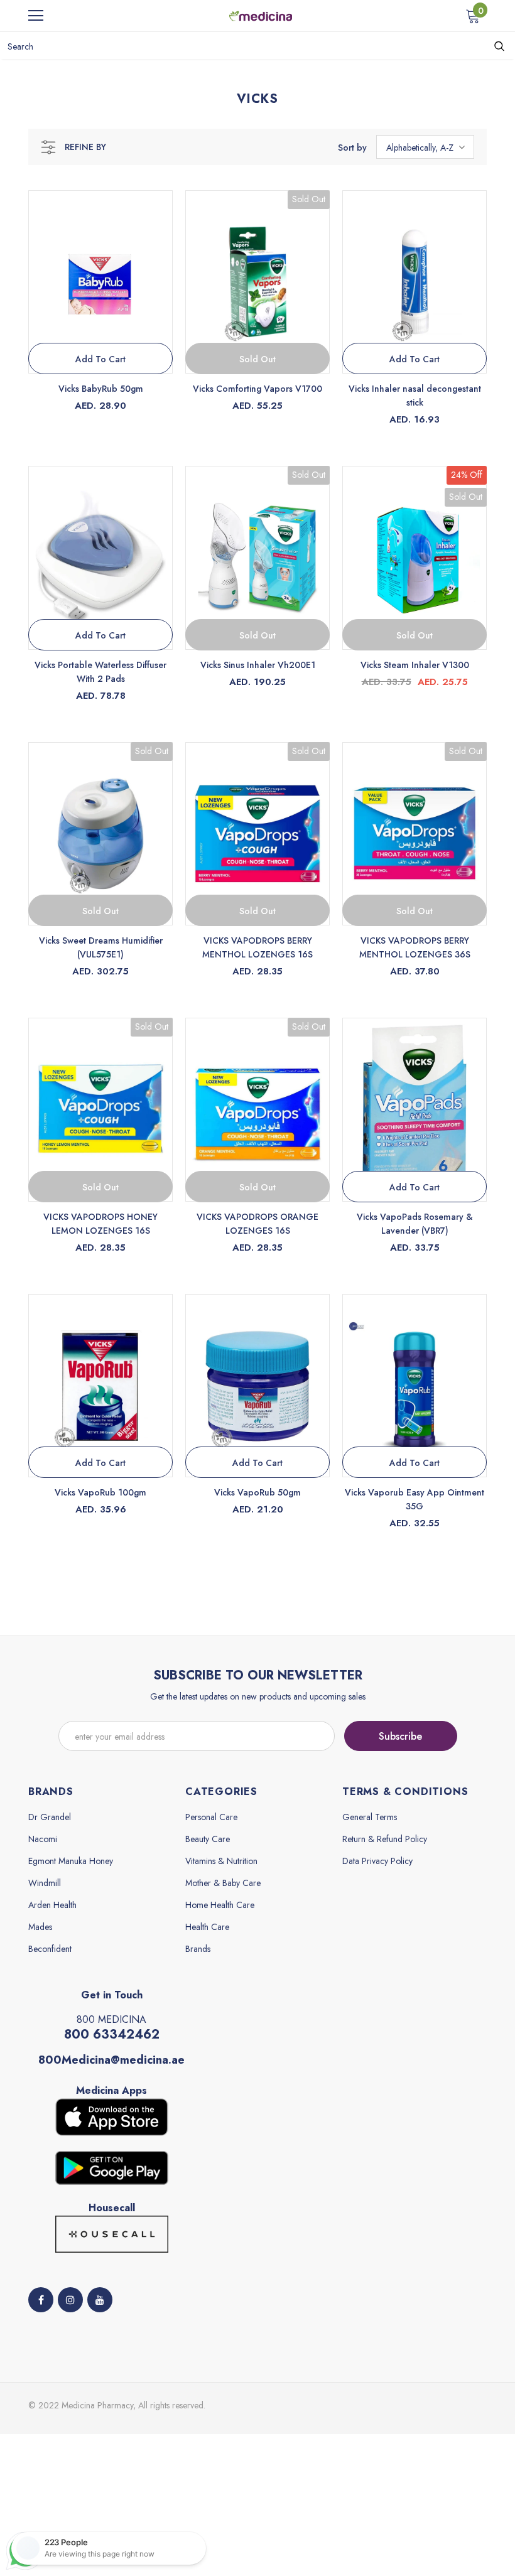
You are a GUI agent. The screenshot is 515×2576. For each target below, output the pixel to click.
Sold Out (257, 359)
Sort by (352, 148)
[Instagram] (70, 2300)
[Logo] (261, 15)
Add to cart (100, 359)
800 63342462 (112, 2034)
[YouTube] (100, 2300)
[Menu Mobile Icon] (36, 16)
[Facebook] (41, 2300)
